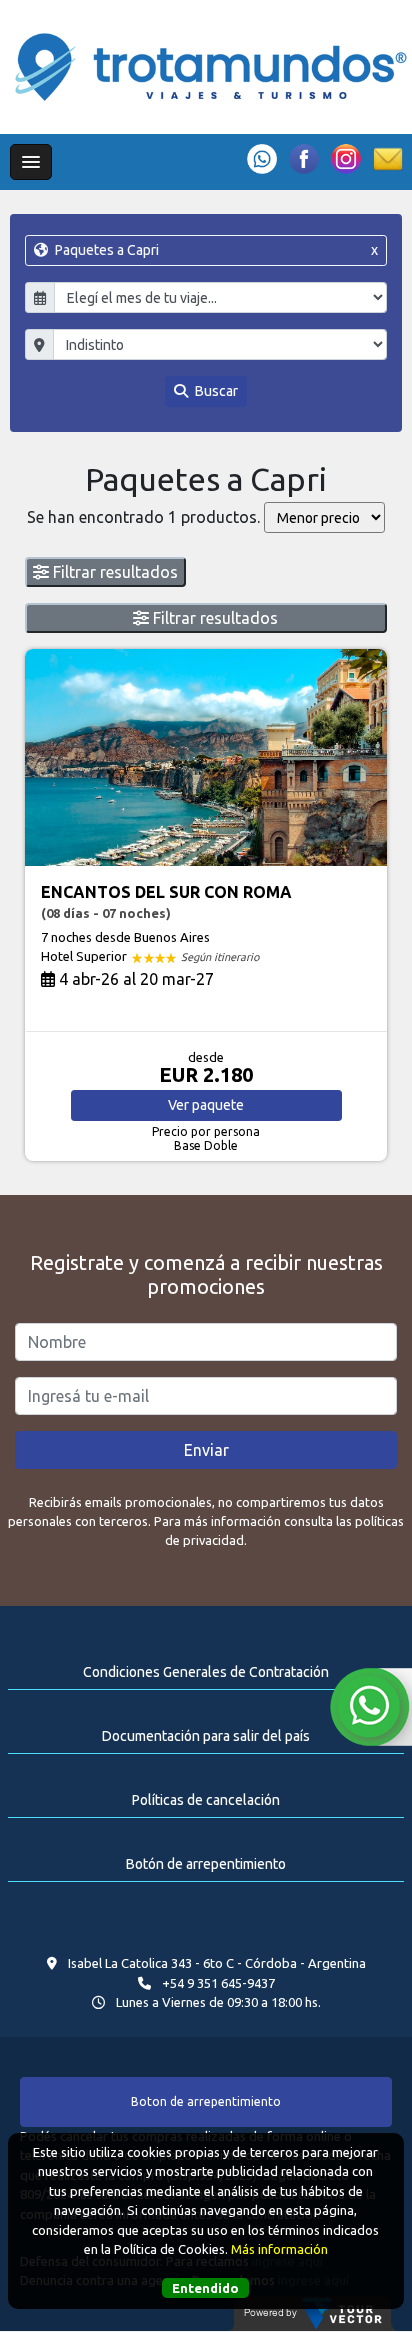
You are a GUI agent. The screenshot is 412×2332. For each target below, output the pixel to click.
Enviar (206, 1450)
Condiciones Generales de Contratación (206, 1672)
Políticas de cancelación (206, 1800)
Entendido (205, 2288)
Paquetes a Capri (214, 250)
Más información (279, 2249)
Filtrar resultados (113, 572)
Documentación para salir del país (206, 1736)
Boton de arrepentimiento (206, 2101)
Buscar (215, 391)
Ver (206, 1105)
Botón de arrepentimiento (206, 1864)
